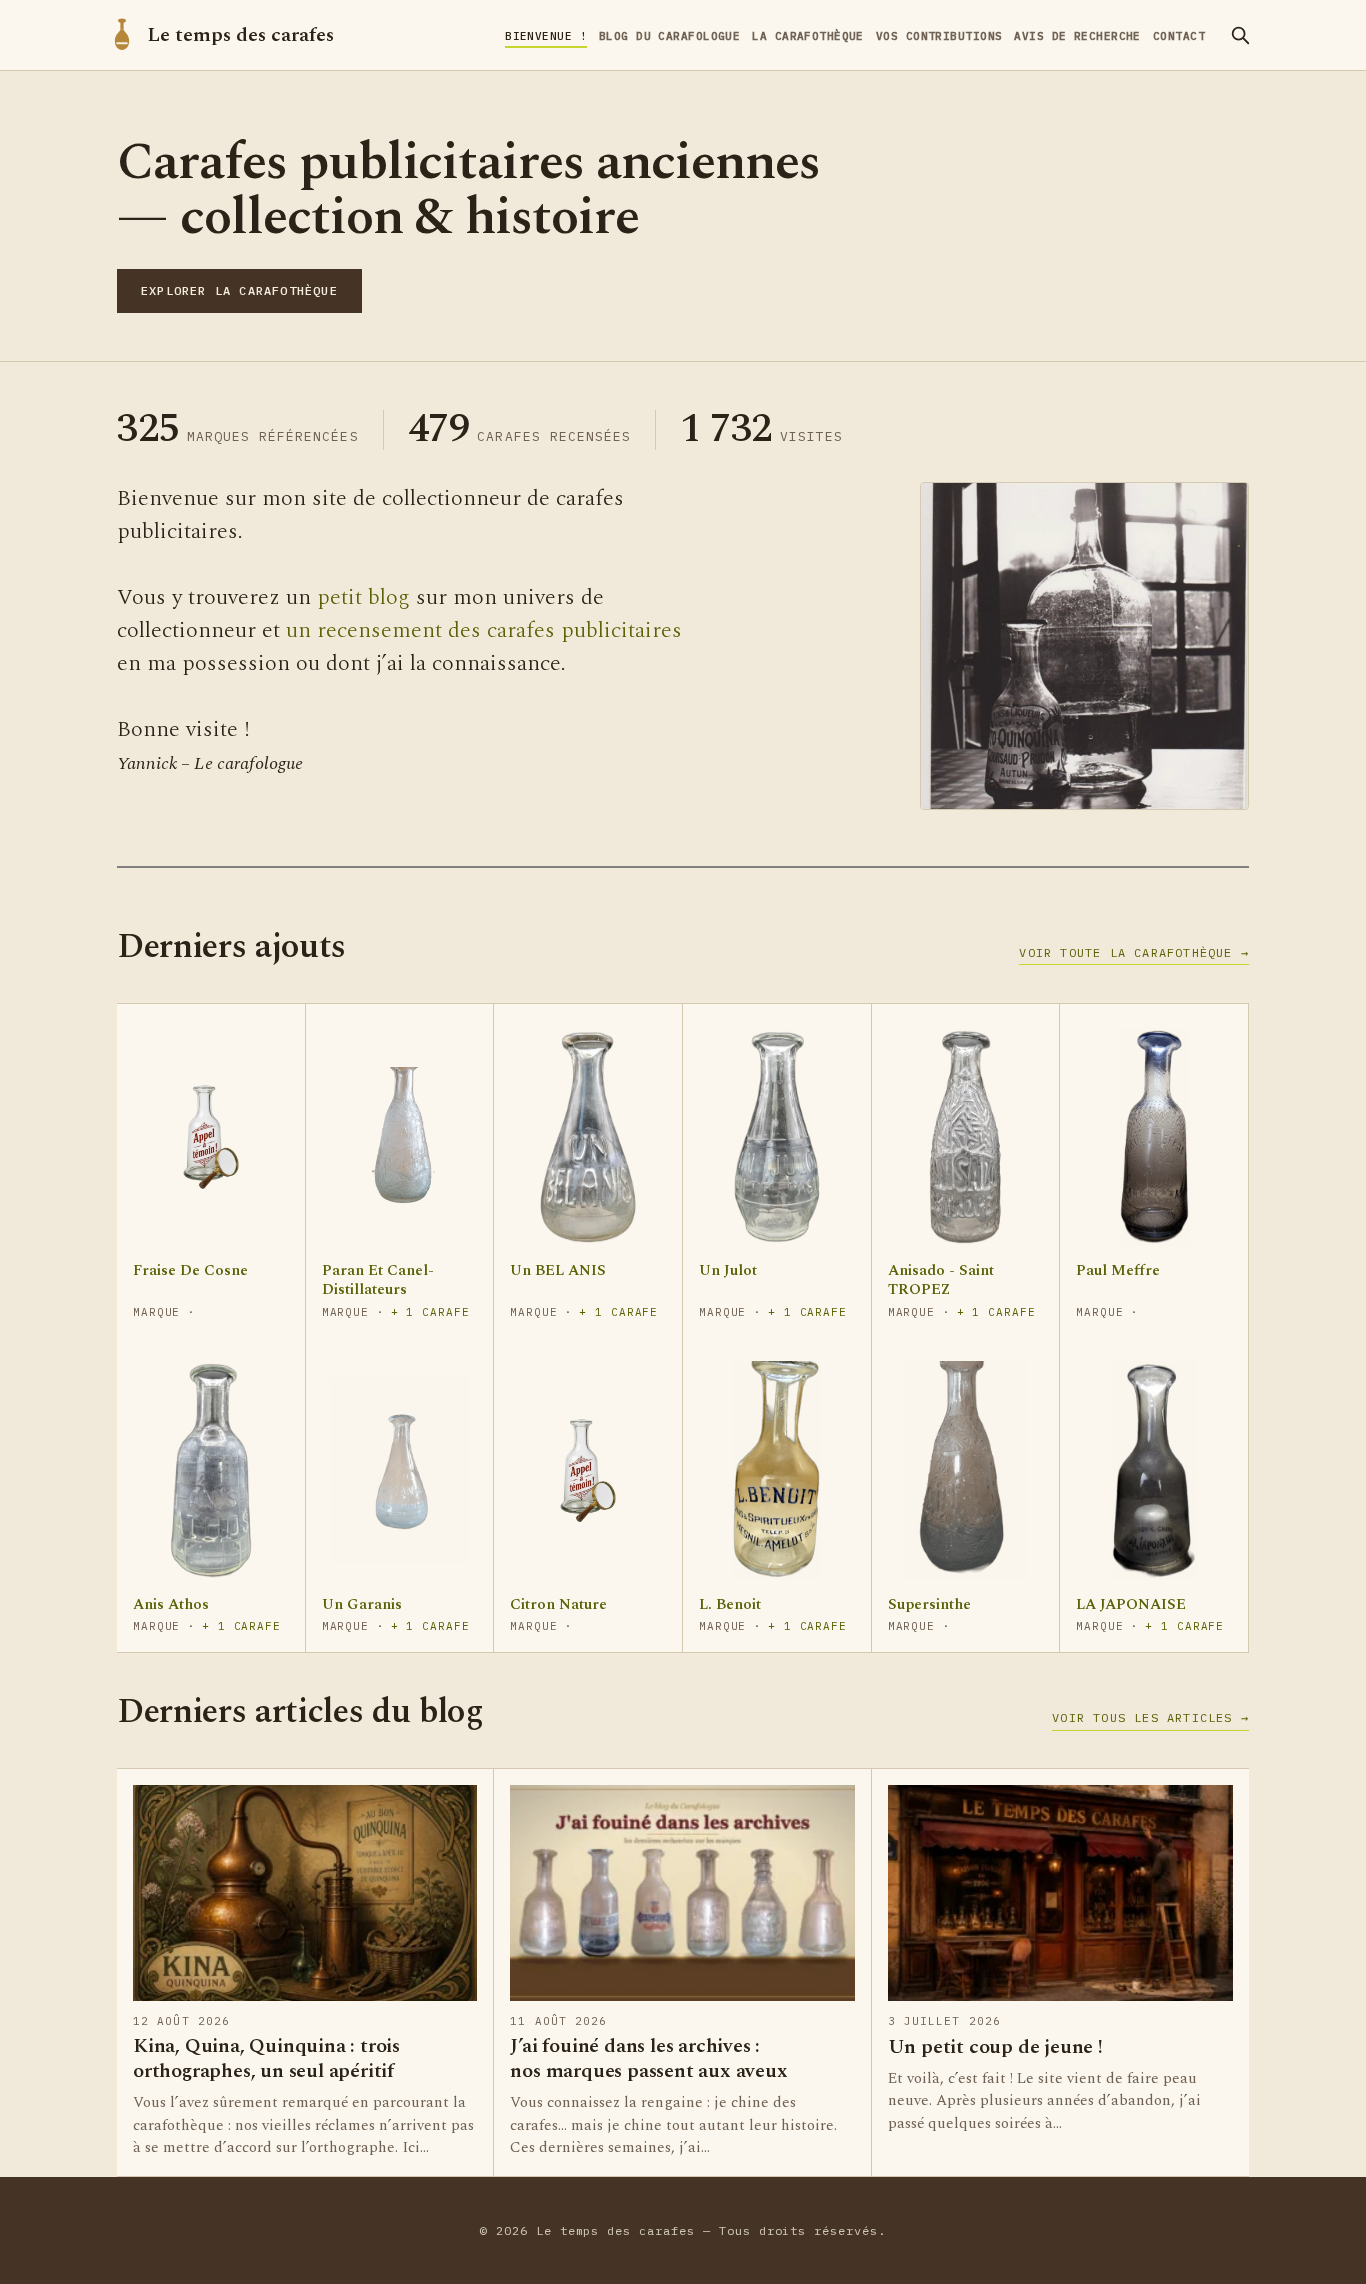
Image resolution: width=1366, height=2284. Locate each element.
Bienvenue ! (546, 36)
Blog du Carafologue (669, 36)
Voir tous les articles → (1150, 1717)
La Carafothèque (808, 36)
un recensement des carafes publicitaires (484, 630)
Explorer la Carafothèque (239, 290)
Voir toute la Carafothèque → (1134, 952)
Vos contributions (939, 36)
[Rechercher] (1240, 35)
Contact (1179, 36)
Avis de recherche (1077, 36)
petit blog (363, 597)
